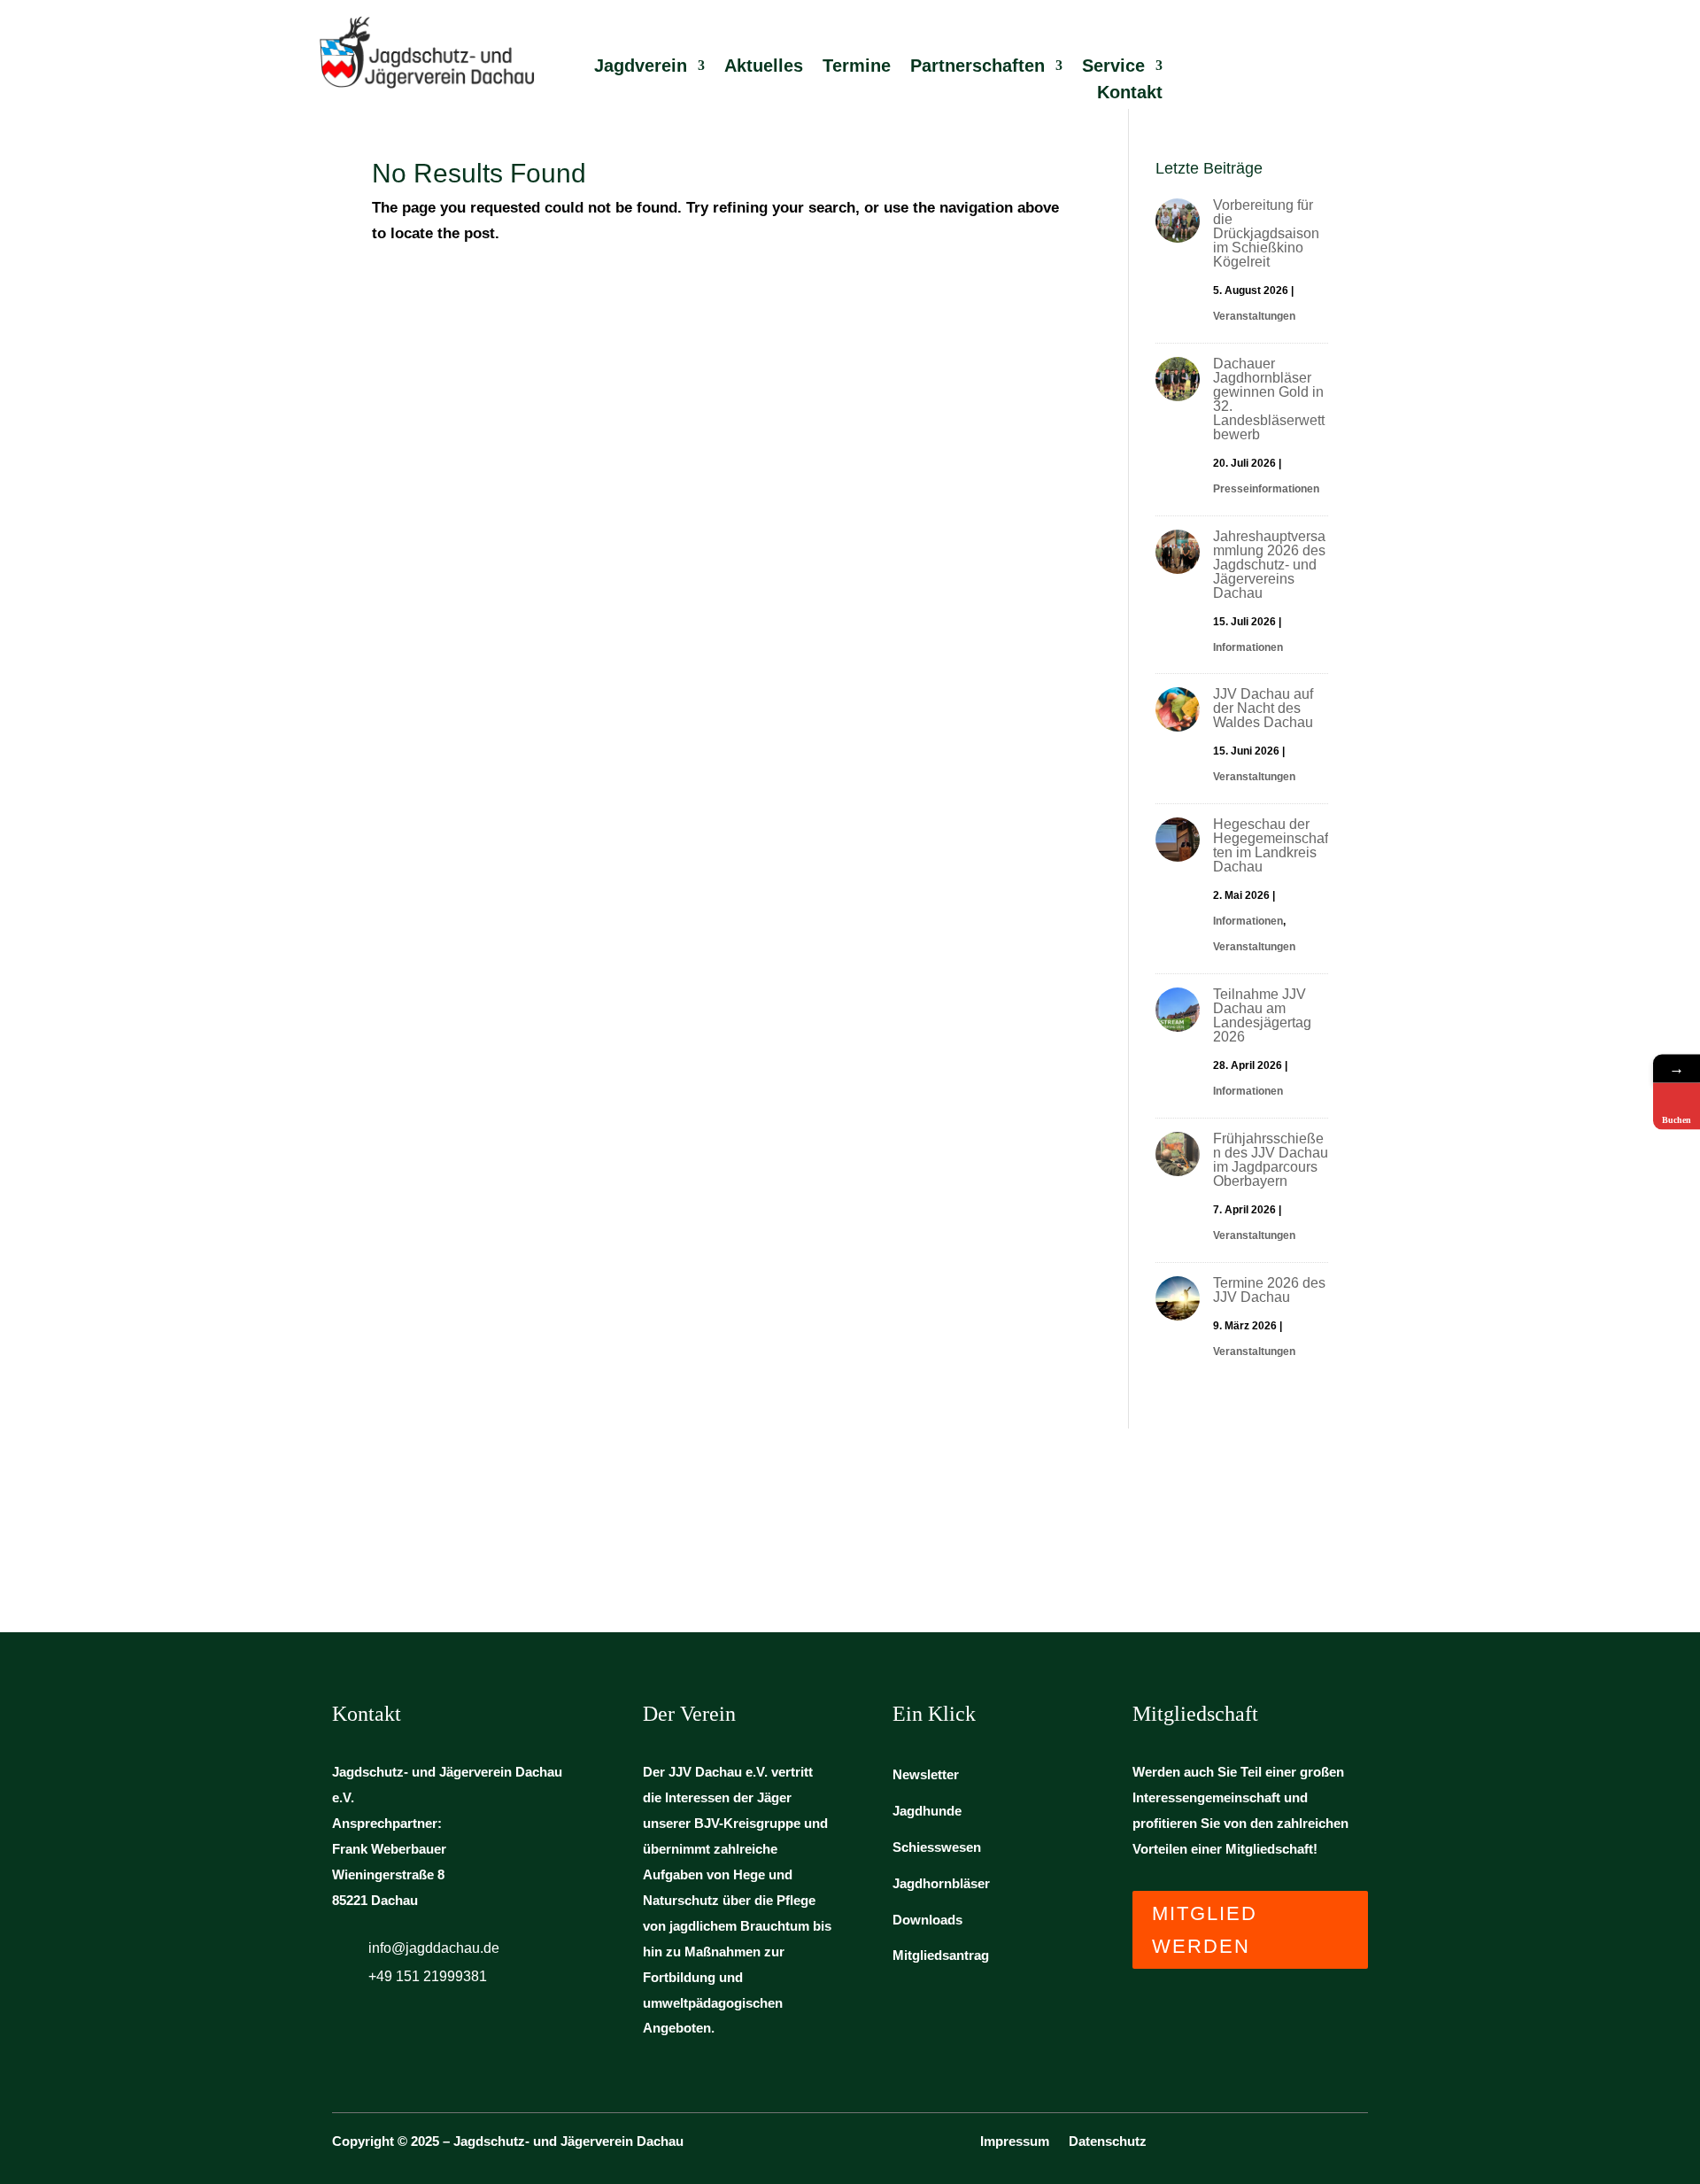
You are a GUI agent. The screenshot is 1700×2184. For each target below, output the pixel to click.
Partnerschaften (977, 67)
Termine (857, 67)
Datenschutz (1108, 2142)
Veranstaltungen (1254, 316)
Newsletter (926, 1774)
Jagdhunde (927, 1811)
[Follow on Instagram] (1357, 2147)
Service (1113, 67)
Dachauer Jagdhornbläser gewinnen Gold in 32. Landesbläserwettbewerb (1269, 399)
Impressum (1015, 2142)
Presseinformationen (1266, 489)
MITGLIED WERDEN (1205, 1930)
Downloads (927, 1920)
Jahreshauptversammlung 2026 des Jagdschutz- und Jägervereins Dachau (1269, 565)
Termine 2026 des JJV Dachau (1269, 1290)
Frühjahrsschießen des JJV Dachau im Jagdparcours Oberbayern (1271, 1160)
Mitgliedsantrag (941, 1955)
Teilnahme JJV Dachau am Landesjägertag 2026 (1262, 1015)
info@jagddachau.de (434, 1948)
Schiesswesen (937, 1847)
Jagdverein (641, 67)
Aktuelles (764, 67)
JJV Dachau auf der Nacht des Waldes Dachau (1263, 708)
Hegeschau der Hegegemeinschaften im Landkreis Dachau (1271, 845)
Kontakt (1130, 94)
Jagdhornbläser (941, 1883)
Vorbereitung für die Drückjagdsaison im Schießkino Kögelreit (1266, 233)
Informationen (1248, 647)
